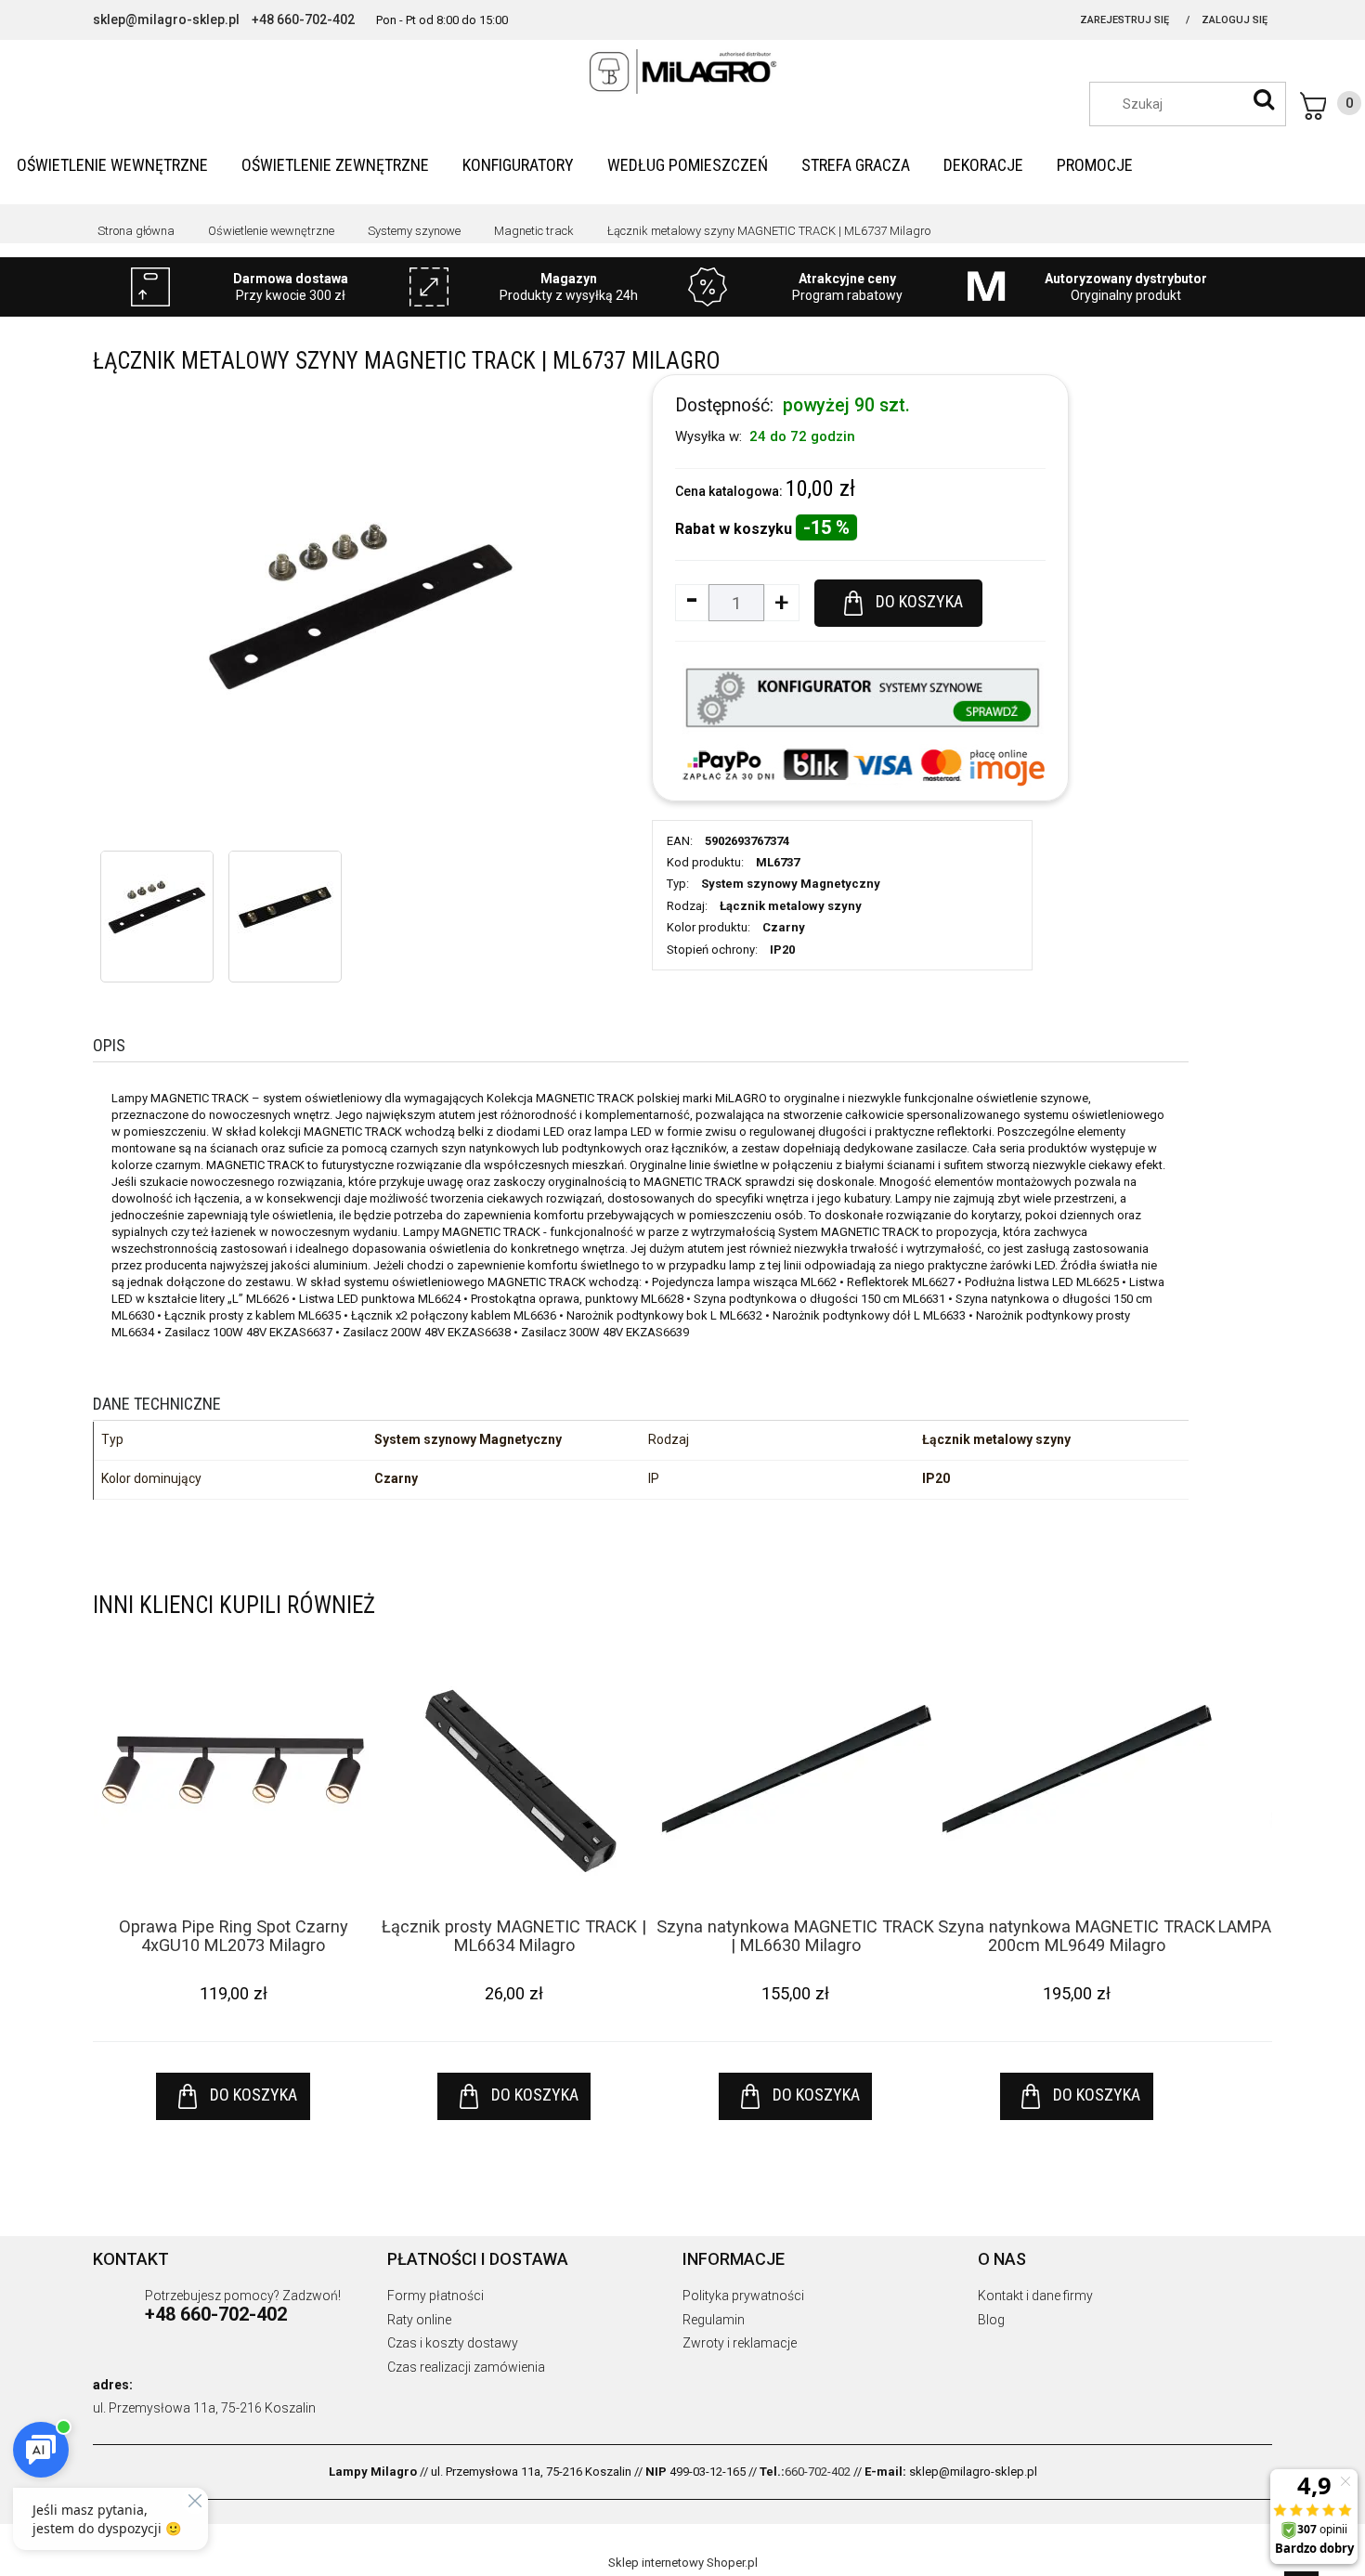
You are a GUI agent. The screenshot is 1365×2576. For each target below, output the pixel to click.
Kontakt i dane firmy (1035, 2296)
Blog (991, 2320)
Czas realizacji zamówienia (466, 2367)
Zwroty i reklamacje (740, 2343)
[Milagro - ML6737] (157, 907)
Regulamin (714, 2320)
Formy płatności (435, 2296)
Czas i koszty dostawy (453, 2343)
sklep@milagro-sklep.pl (166, 20)
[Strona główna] (682, 72)
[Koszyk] (1331, 106)
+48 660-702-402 (303, 20)
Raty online (419, 2320)
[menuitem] (112, 165)
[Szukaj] (1264, 99)
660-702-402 (818, 2472)
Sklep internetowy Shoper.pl (683, 2563)
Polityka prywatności (743, 2296)
